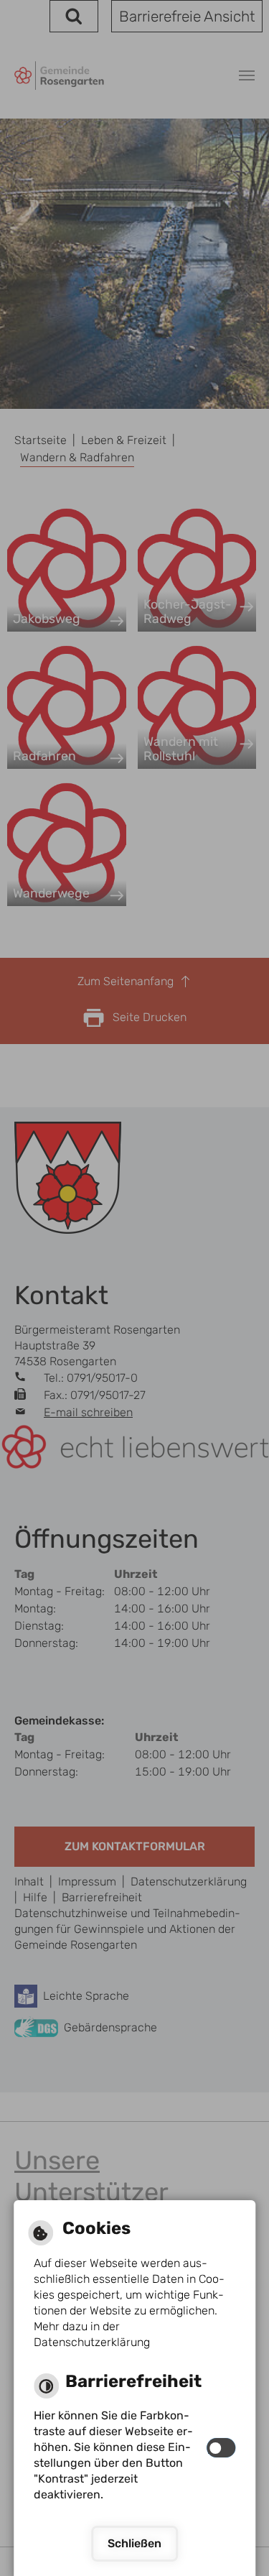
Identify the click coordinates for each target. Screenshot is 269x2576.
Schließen (134, 2543)
